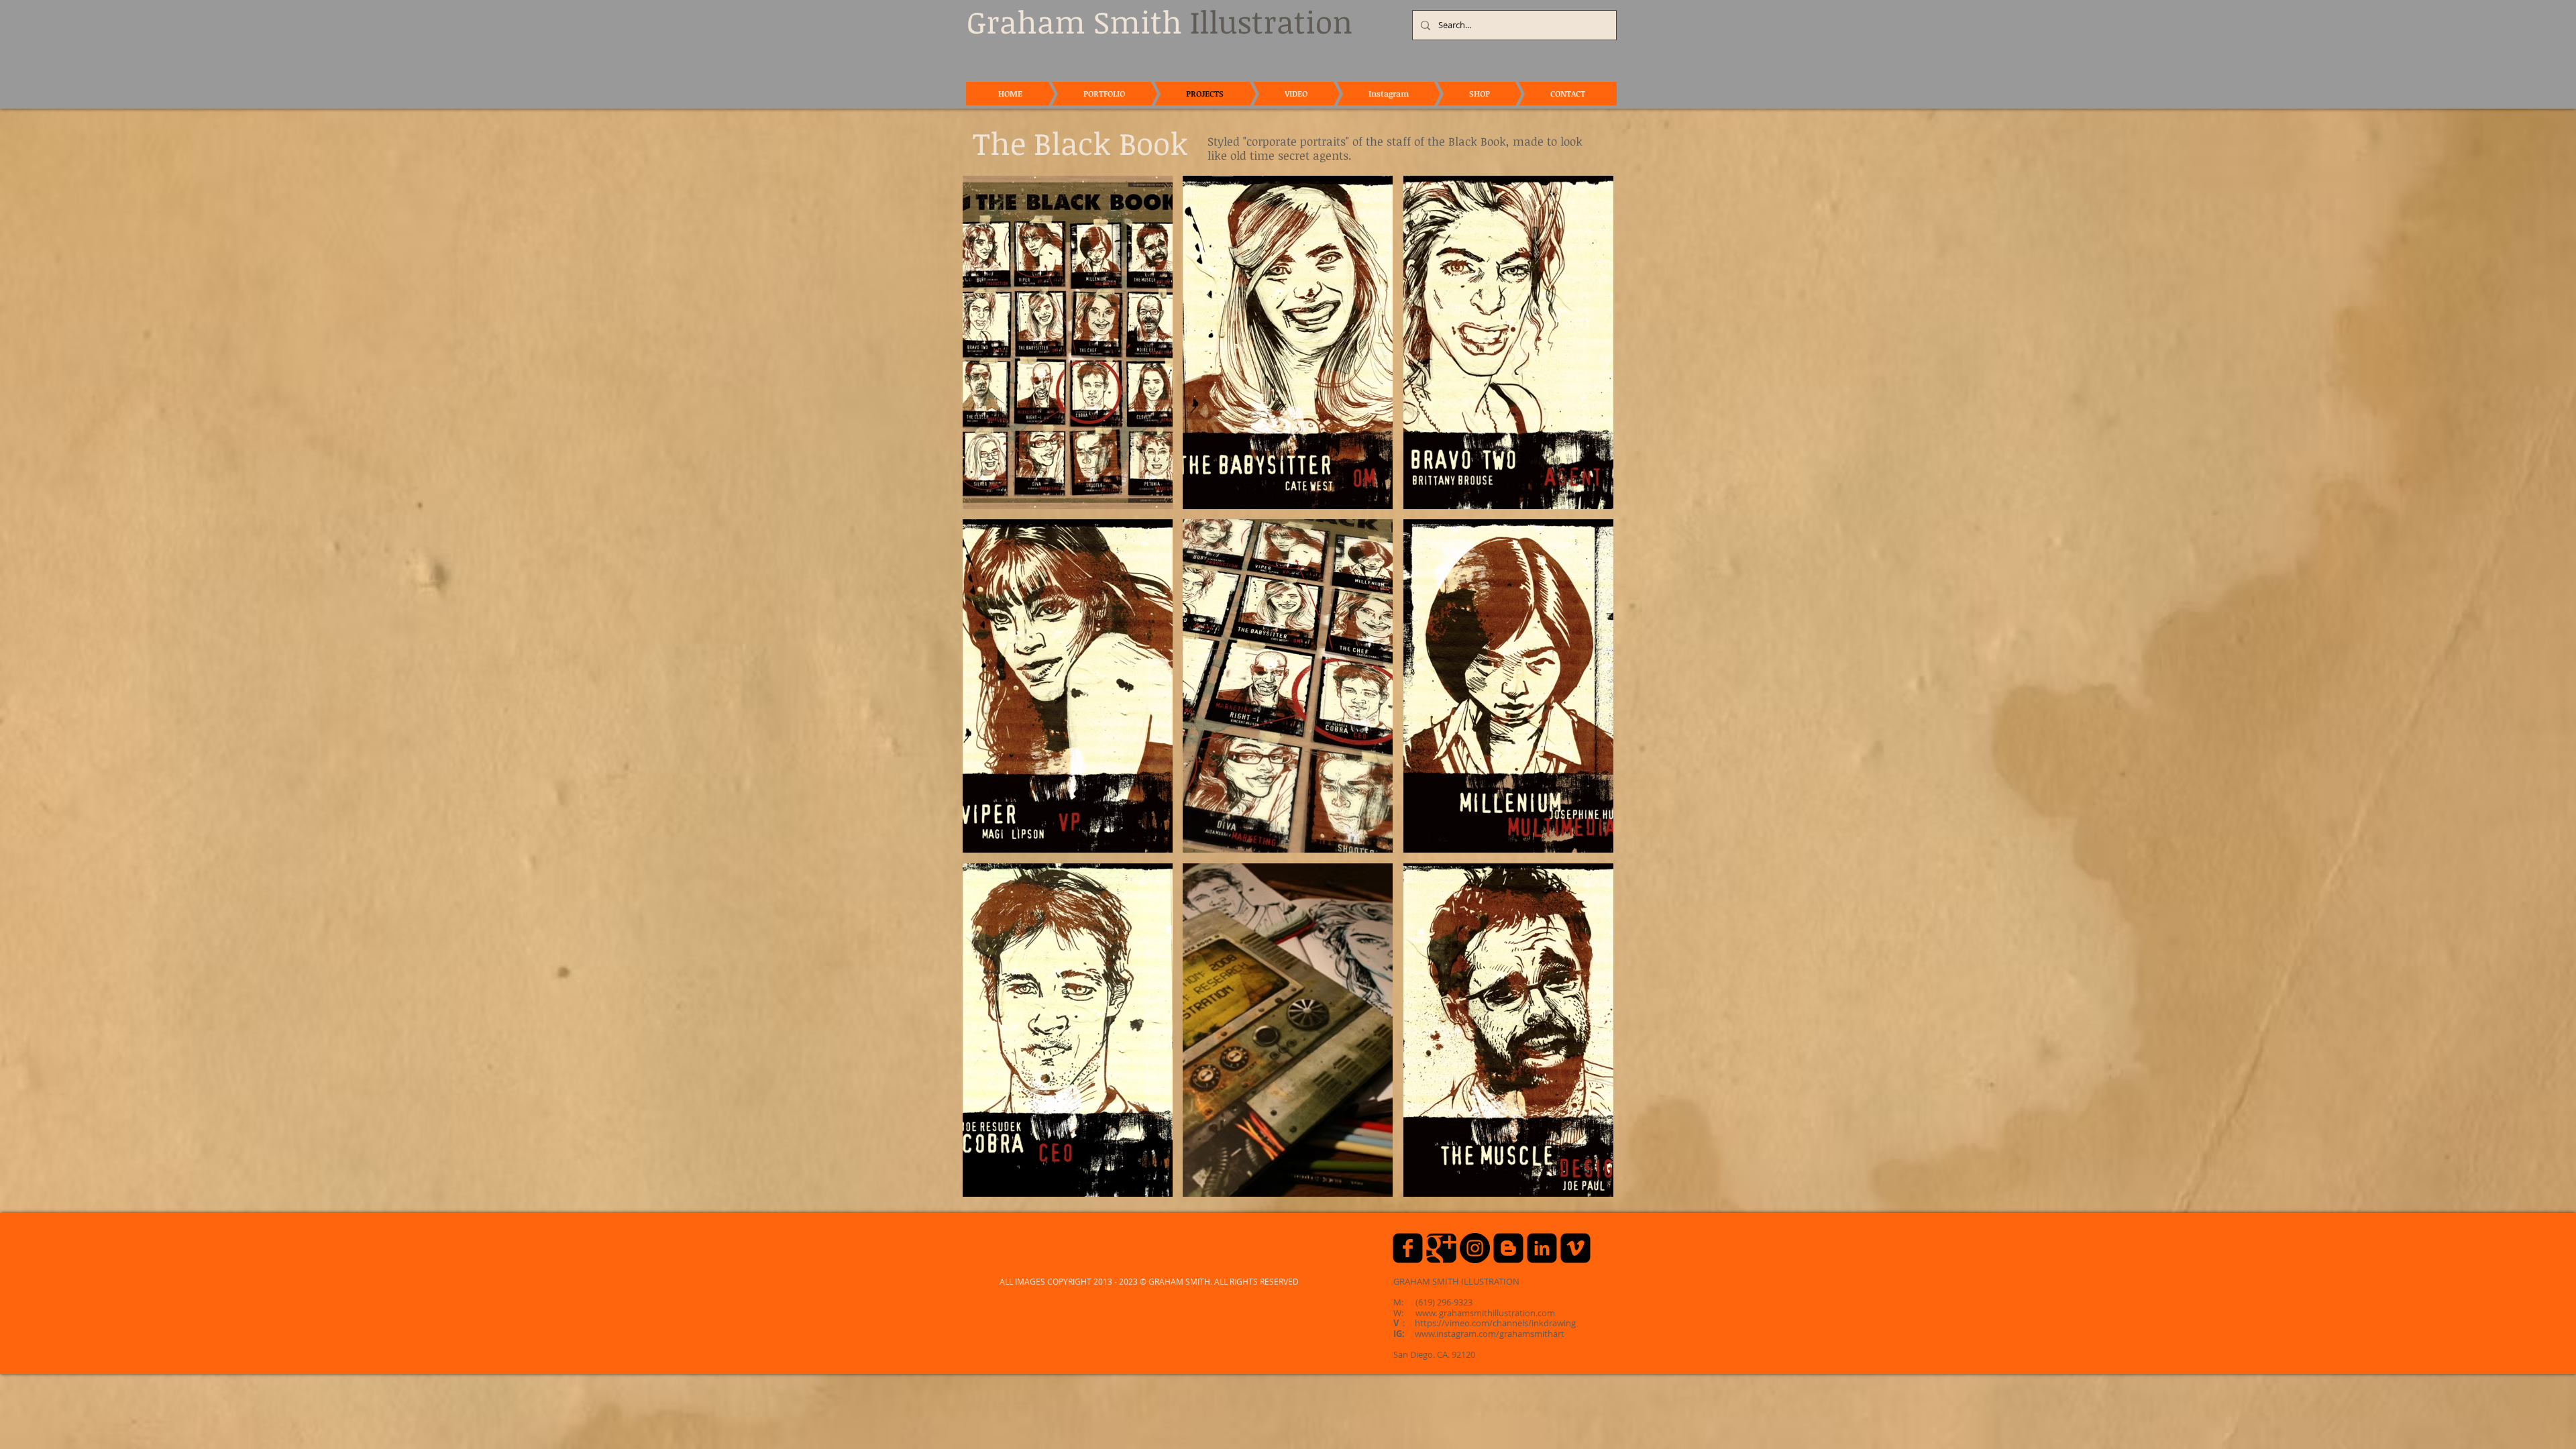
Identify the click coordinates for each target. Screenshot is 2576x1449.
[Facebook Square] (1408, 1248)
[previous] (987, 693)
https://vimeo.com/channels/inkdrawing (1495, 1323)
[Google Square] (1441, 1248)
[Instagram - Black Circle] (1475, 1248)
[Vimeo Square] (1575, 1248)
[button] (1068, 342)
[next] (1589, 693)
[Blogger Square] (1508, 1248)
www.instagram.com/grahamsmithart (1490, 1334)
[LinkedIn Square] (1542, 1248)
